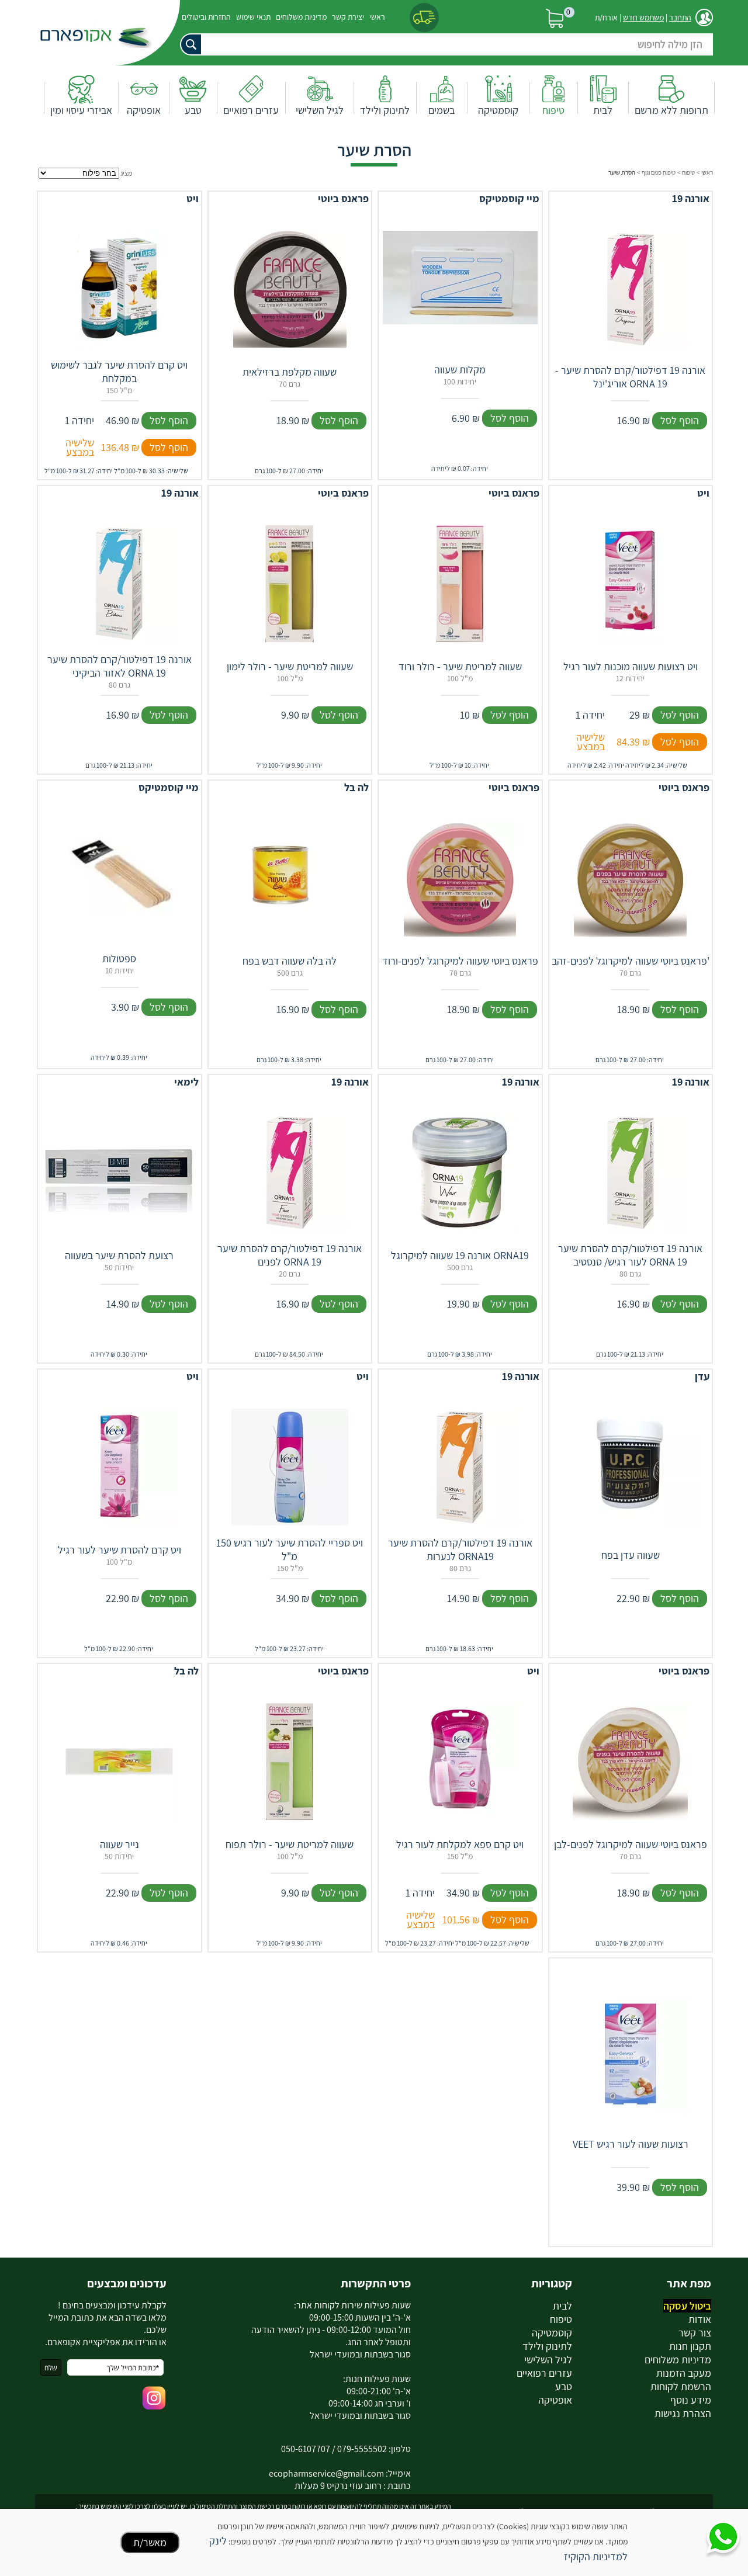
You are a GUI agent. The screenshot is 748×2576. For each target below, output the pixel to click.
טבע (193, 110)
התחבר (680, 18)
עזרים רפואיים (251, 110)
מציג (126, 173)
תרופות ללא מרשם (671, 110)
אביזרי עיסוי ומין (81, 110)
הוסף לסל (680, 420)
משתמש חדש (643, 18)
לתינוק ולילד (385, 110)
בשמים (441, 110)
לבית (603, 110)
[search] (441, 44)
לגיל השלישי (320, 110)
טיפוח (553, 110)
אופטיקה (144, 110)
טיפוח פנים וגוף (659, 172)
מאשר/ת (150, 2542)
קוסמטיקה (498, 110)
